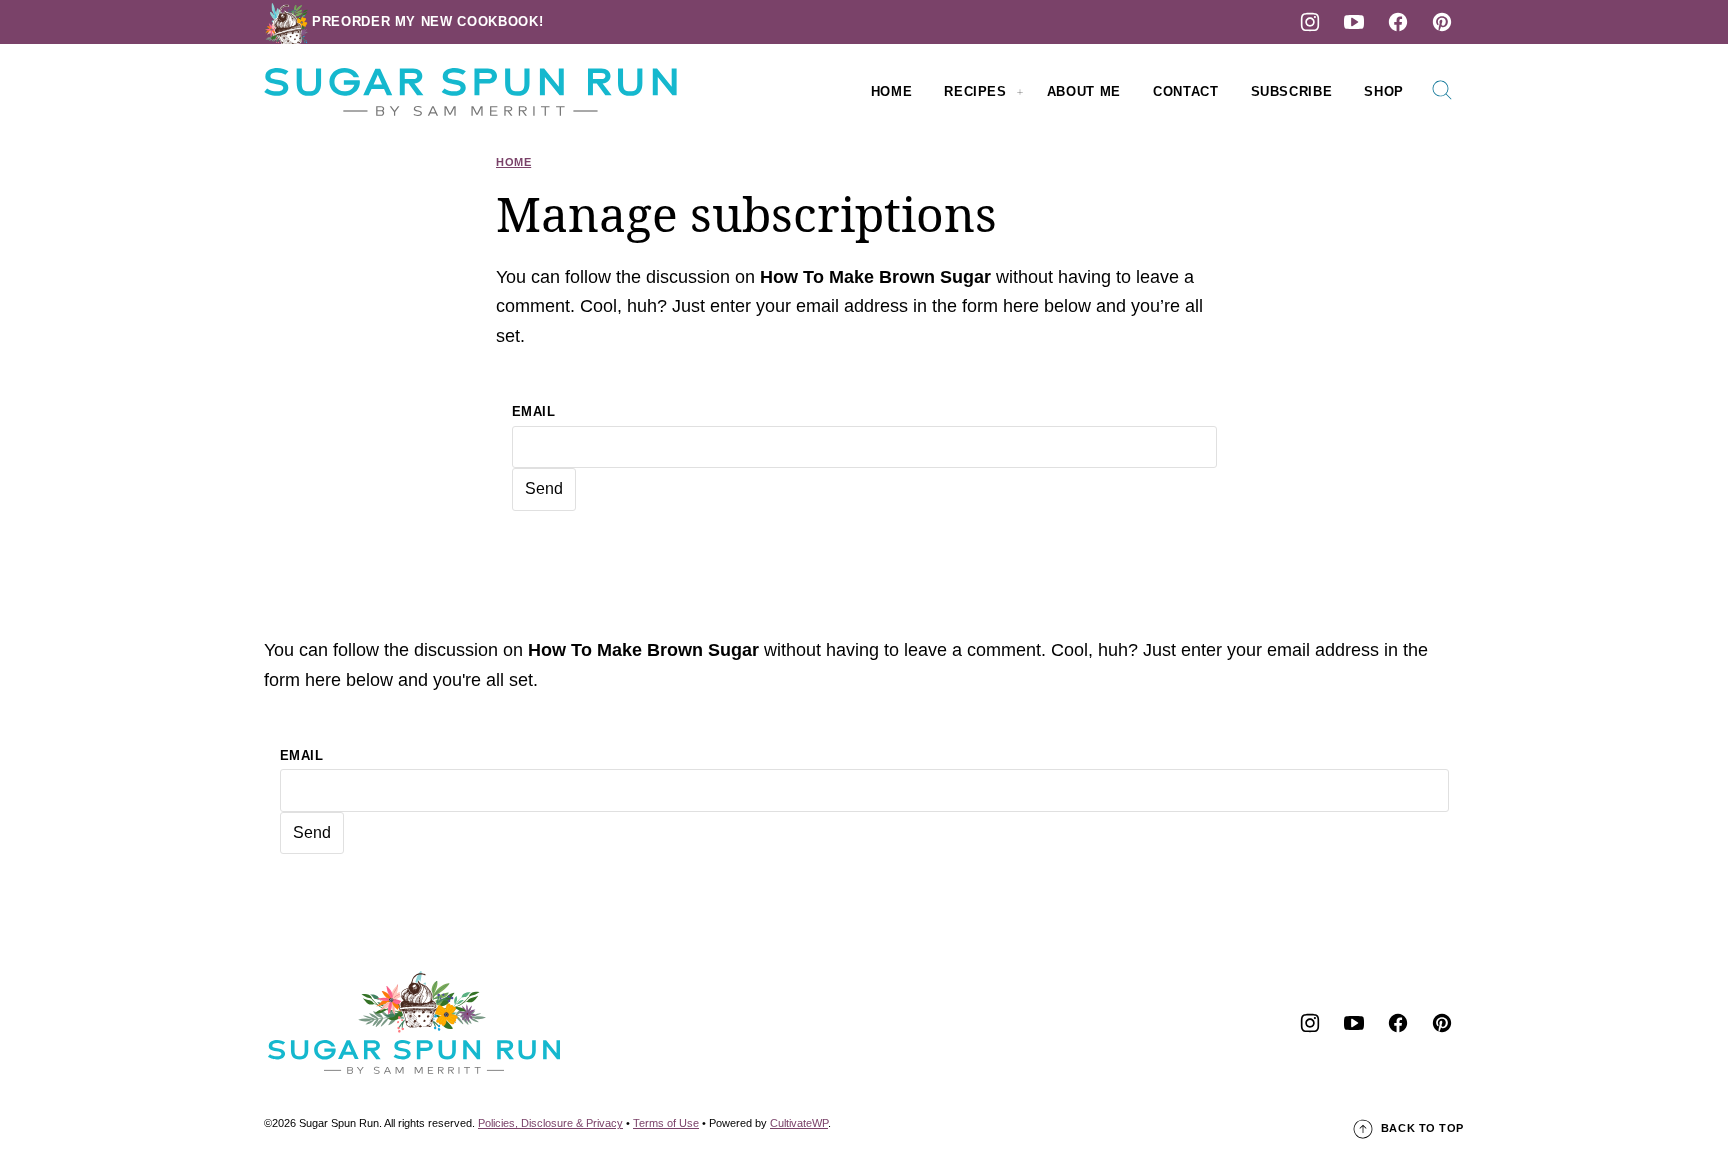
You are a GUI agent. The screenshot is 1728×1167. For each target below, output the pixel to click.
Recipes (975, 91)
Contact (1186, 91)
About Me (1084, 91)
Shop (1384, 91)
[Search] (1442, 90)
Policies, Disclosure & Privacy (550, 1123)
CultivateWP (799, 1123)
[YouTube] (1354, 22)
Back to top (1422, 1128)
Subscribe (1292, 91)
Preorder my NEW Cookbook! (427, 21)
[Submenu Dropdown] (1020, 92)
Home (892, 91)
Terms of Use (666, 1123)
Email (534, 411)
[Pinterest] (1442, 22)
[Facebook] (1398, 22)
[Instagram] (1310, 22)
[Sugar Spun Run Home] (470, 92)
